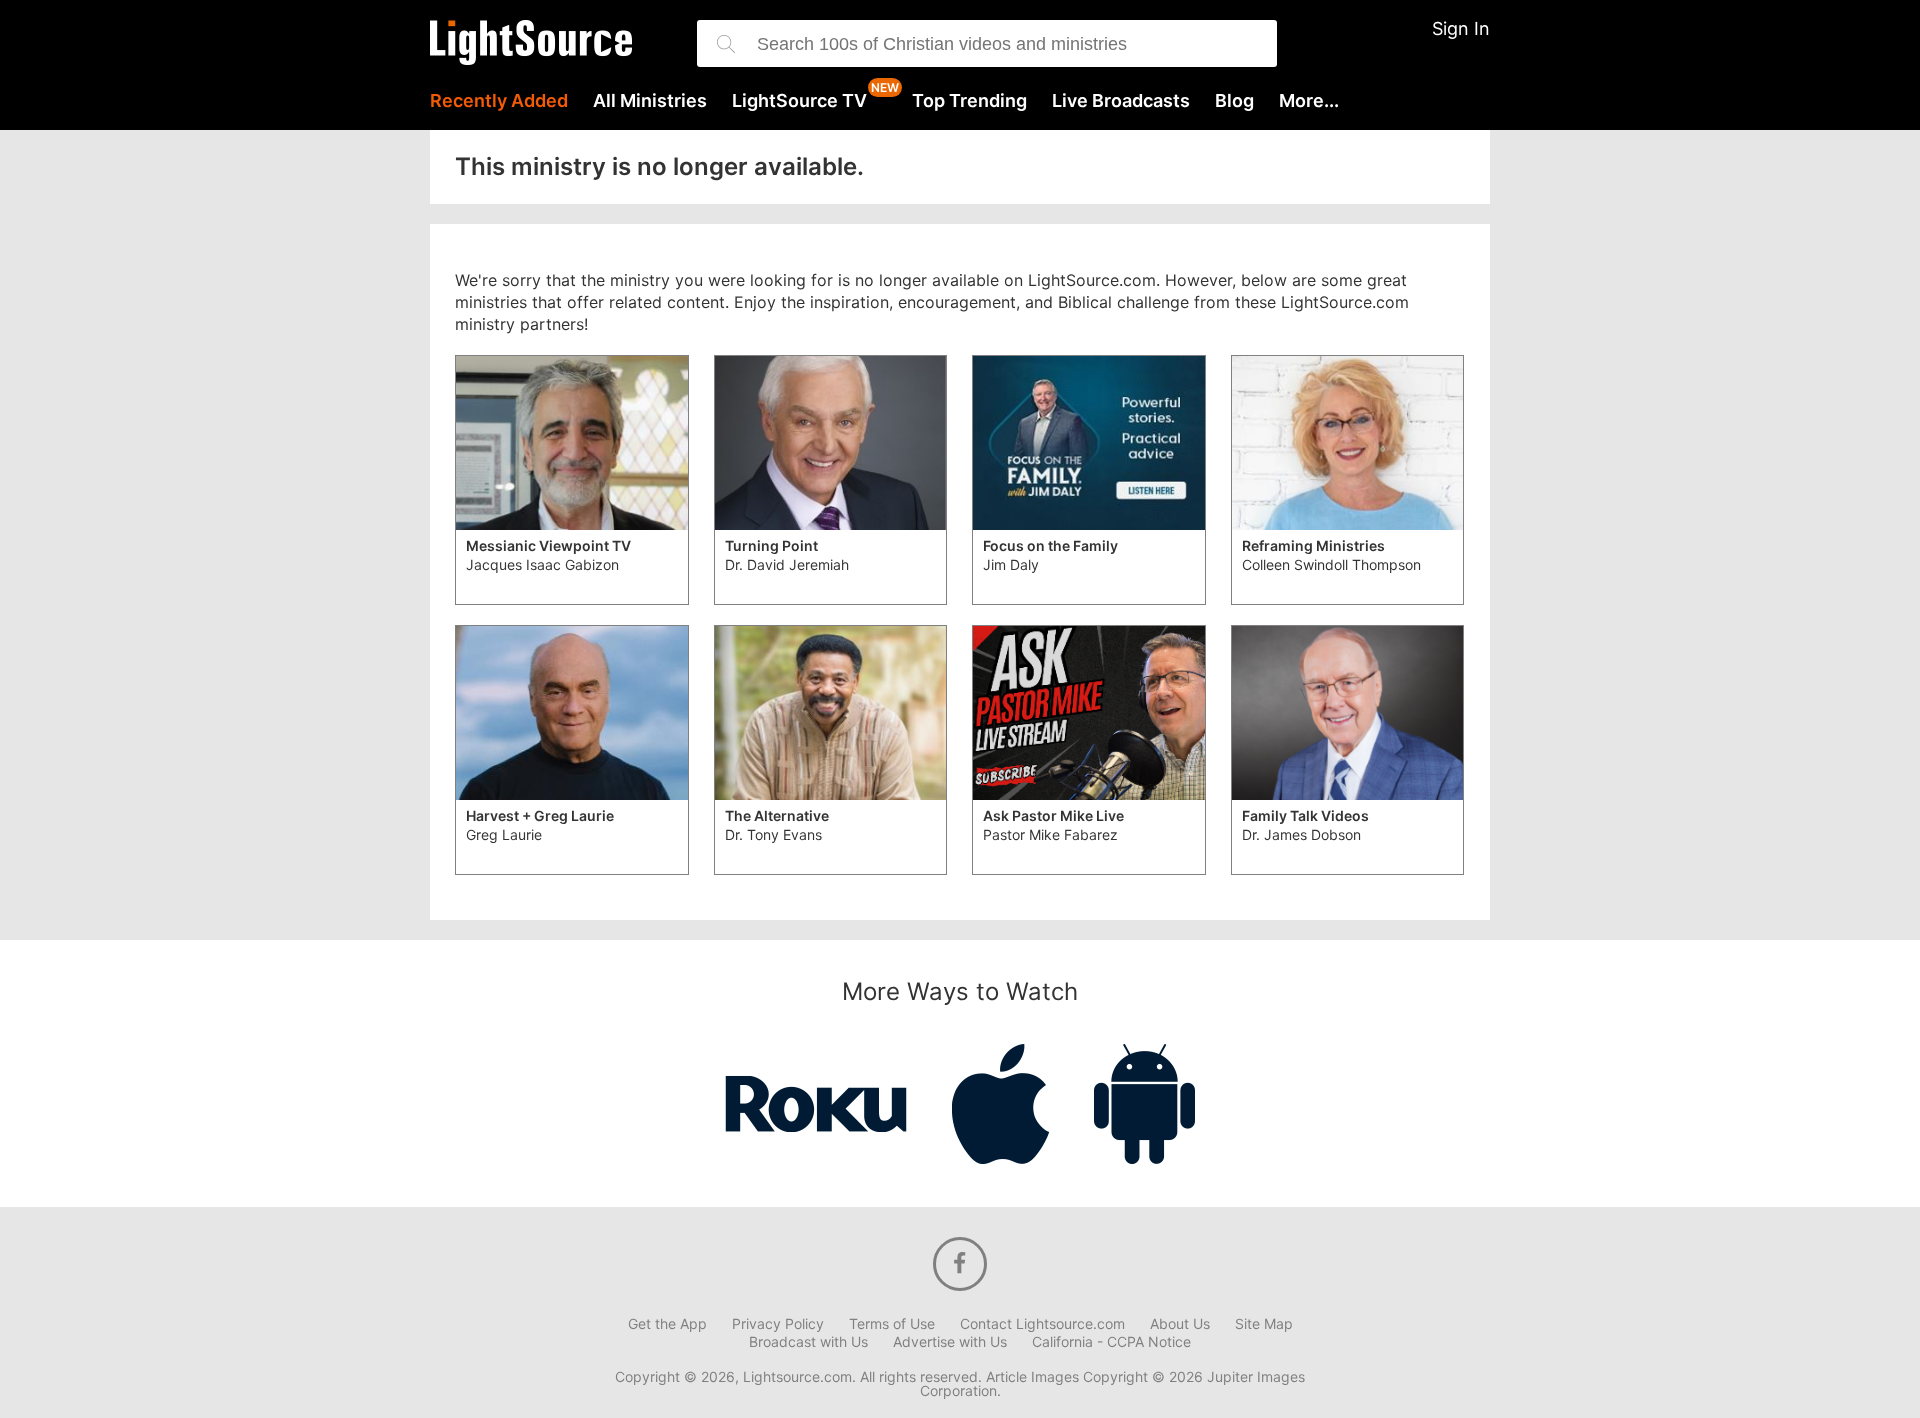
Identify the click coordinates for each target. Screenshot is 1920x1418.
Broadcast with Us (808, 1342)
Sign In (1461, 28)
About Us (1180, 1324)
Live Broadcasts (1121, 101)
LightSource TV (799, 101)
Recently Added (499, 101)
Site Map (1264, 1324)
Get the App (667, 1324)
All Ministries (650, 101)
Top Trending (969, 101)
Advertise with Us (950, 1342)
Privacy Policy (778, 1324)
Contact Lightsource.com (1042, 1324)
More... (1309, 101)
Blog (1234, 101)
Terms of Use (892, 1324)
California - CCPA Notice (1111, 1342)
